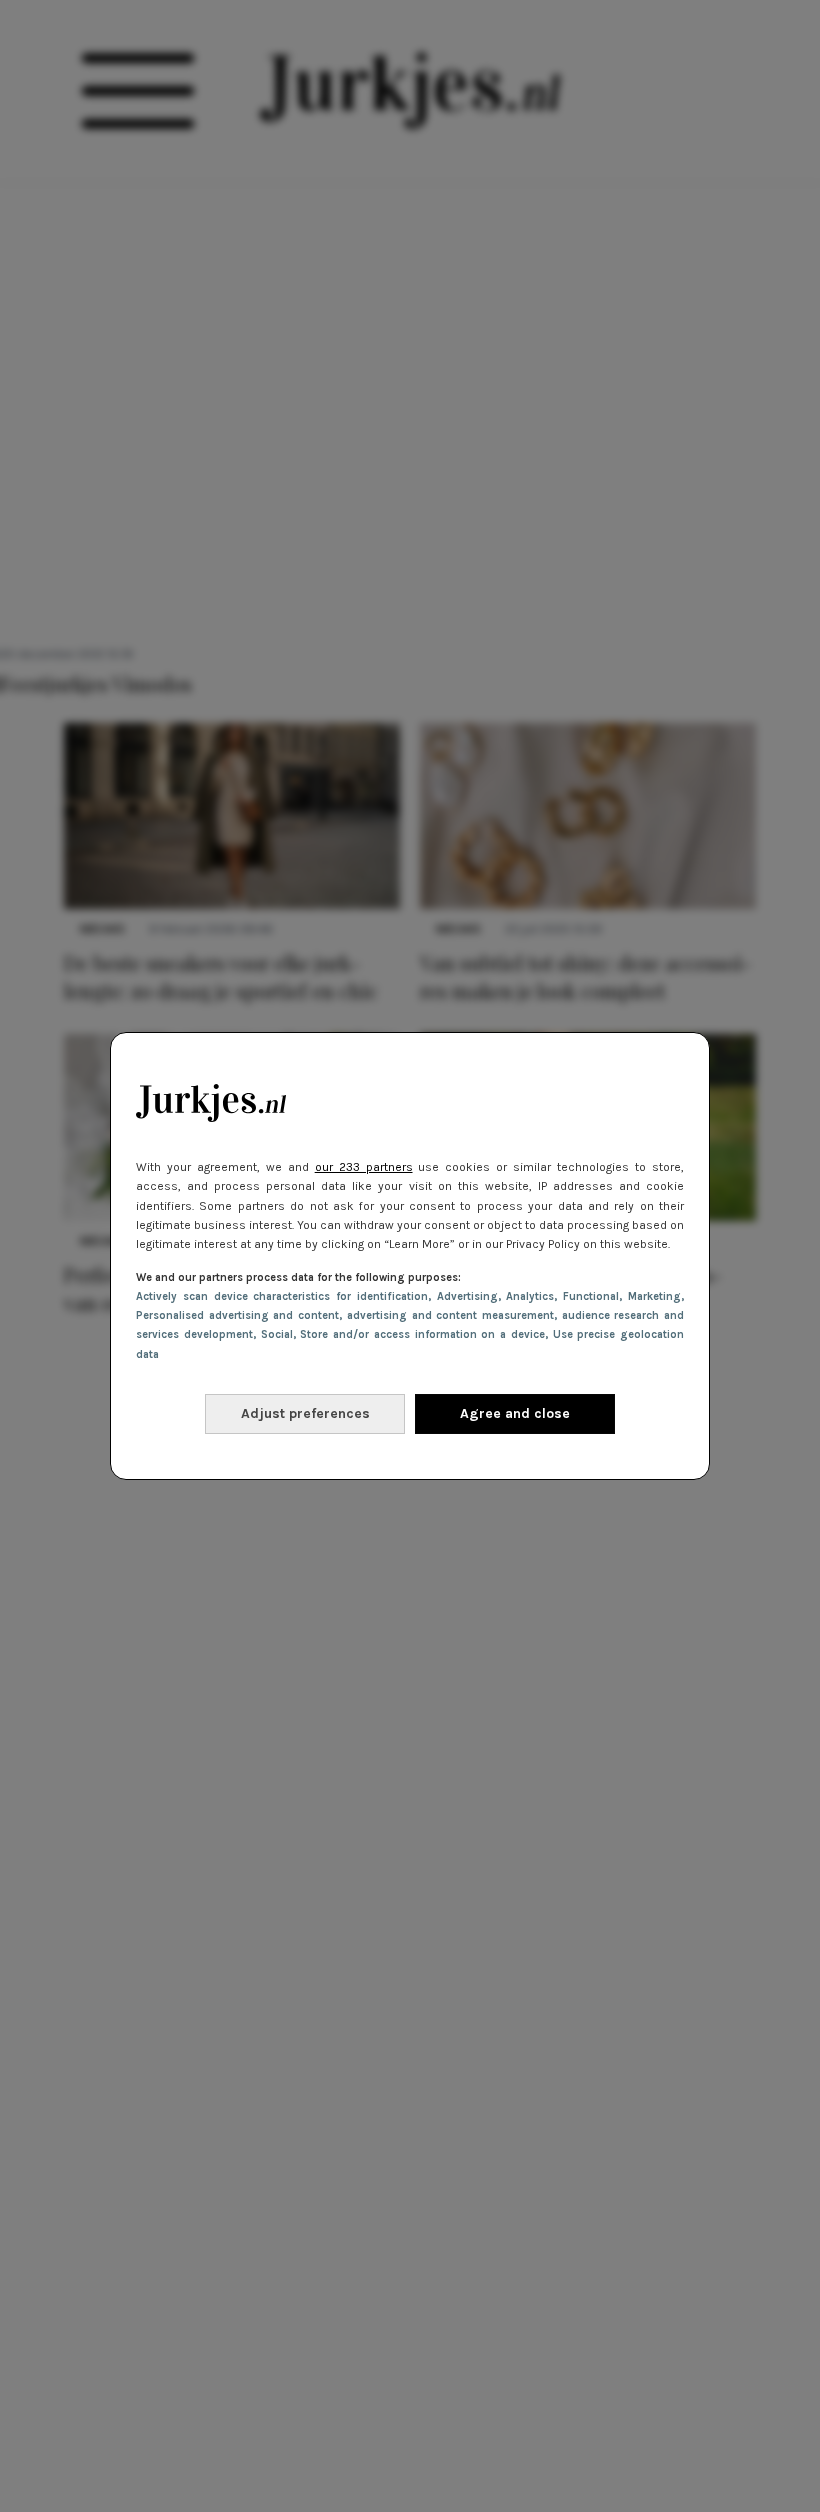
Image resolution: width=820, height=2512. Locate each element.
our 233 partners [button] (364, 1167)
